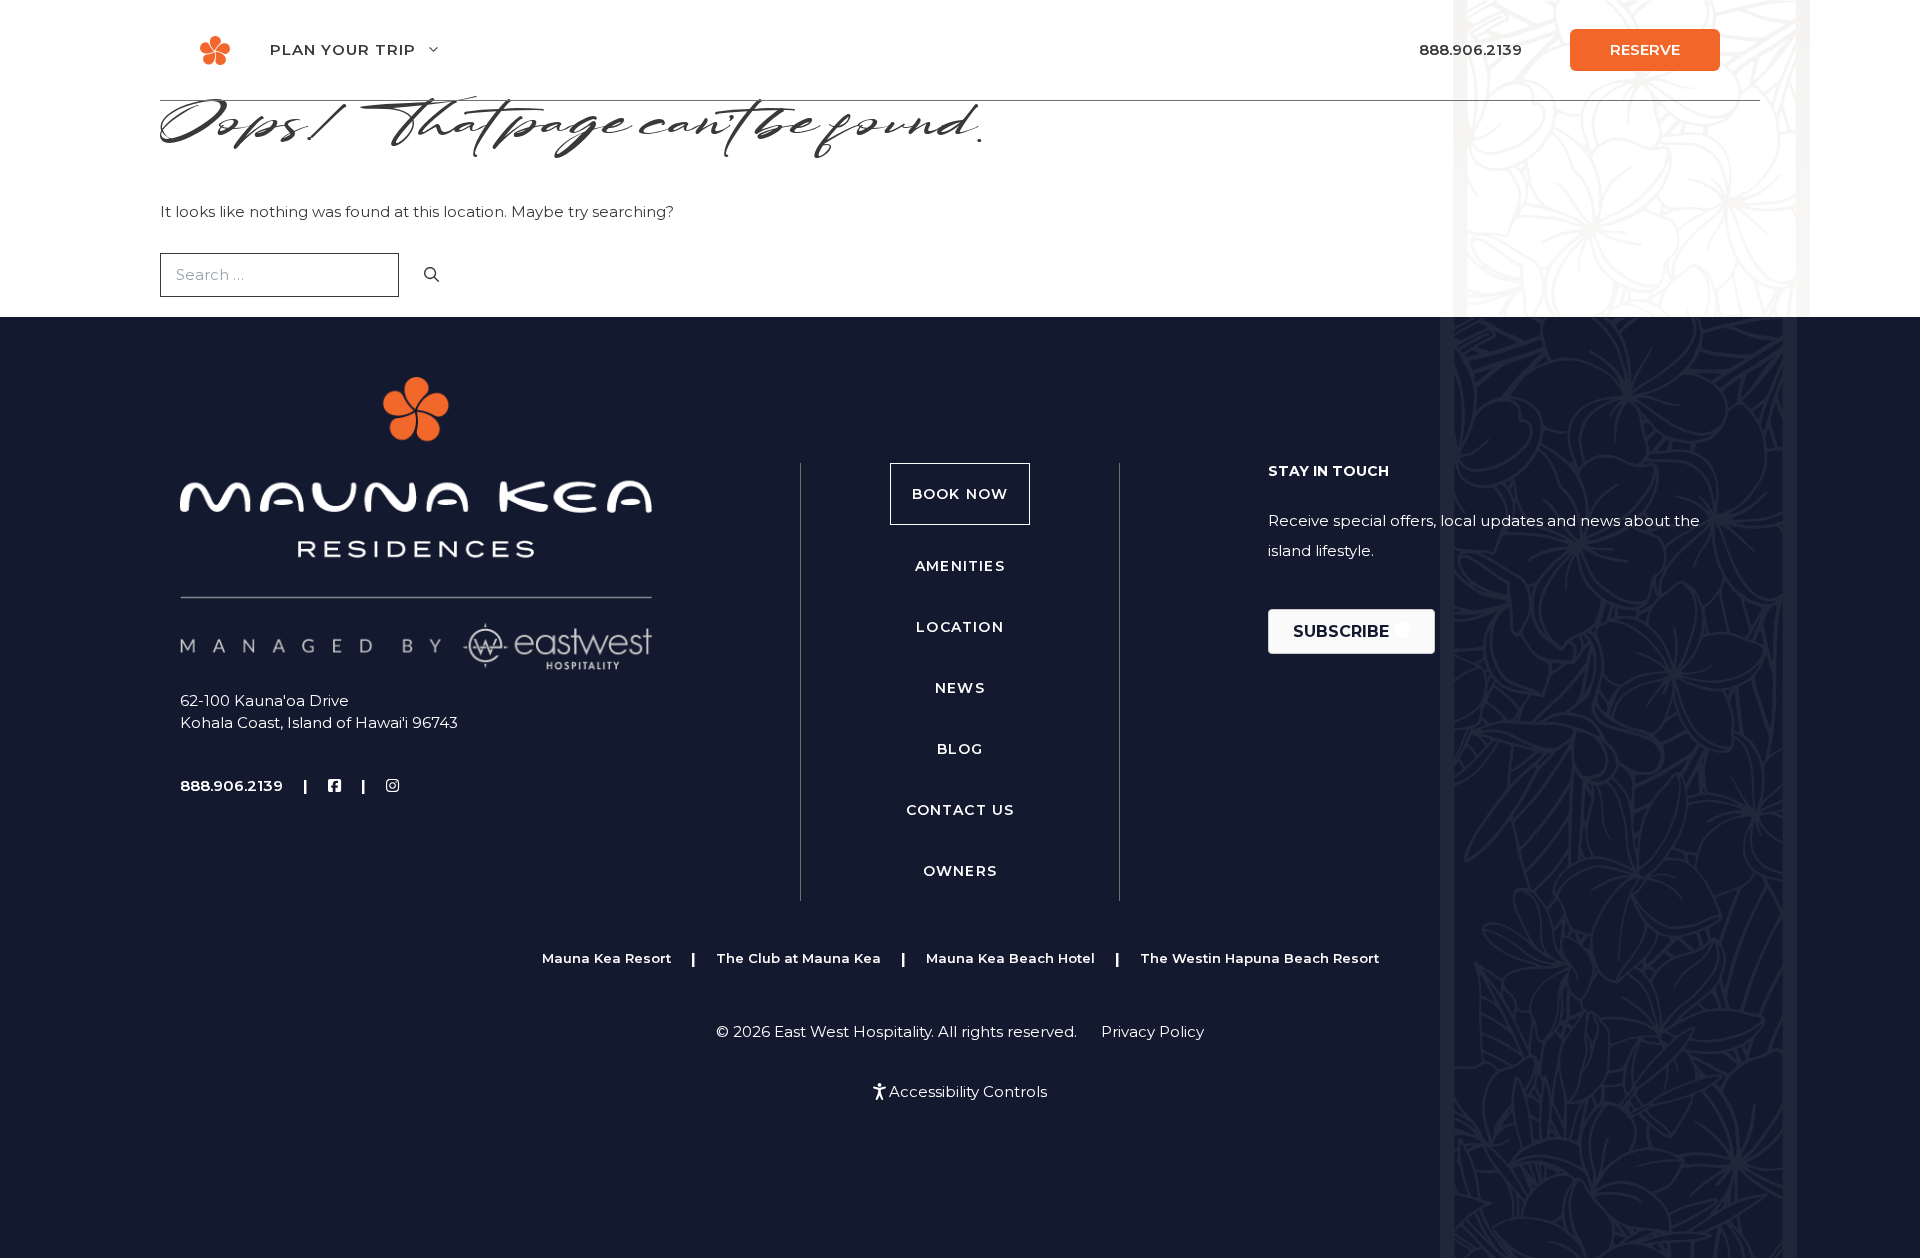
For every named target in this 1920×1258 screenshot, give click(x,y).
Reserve (1645, 49)
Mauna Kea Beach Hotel (1010, 958)
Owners (960, 871)
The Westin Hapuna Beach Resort (1259, 958)
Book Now (960, 494)
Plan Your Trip (343, 49)
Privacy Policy (1152, 1031)
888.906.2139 (1470, 49)
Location (960, 627)
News (960, 688)
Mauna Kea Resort (606, 958)
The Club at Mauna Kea (798, 958)
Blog (960, 749)
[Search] (431, 275)
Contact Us (960, 810)
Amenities (960, 566)
